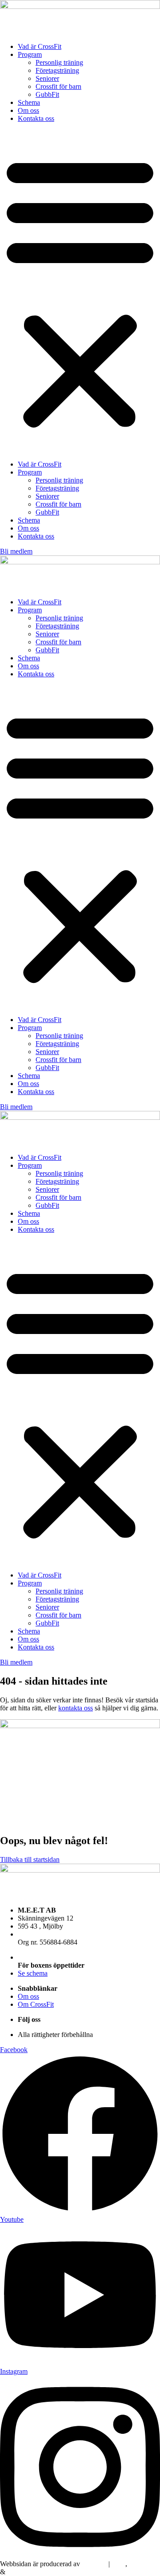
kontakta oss (76, 1708)
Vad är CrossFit (40, 46)
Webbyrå (142, 2564)
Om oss (28, 110)
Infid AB (94, 2564)
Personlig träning (59, 62)
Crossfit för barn (58, 86)
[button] (80, 292)
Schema (29, 102)
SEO (118, 2564)
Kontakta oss (36, 118)
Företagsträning (57, 70)
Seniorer (47, 78)
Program (30, 54)
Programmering (29, 2572)
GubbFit (47, 94)
